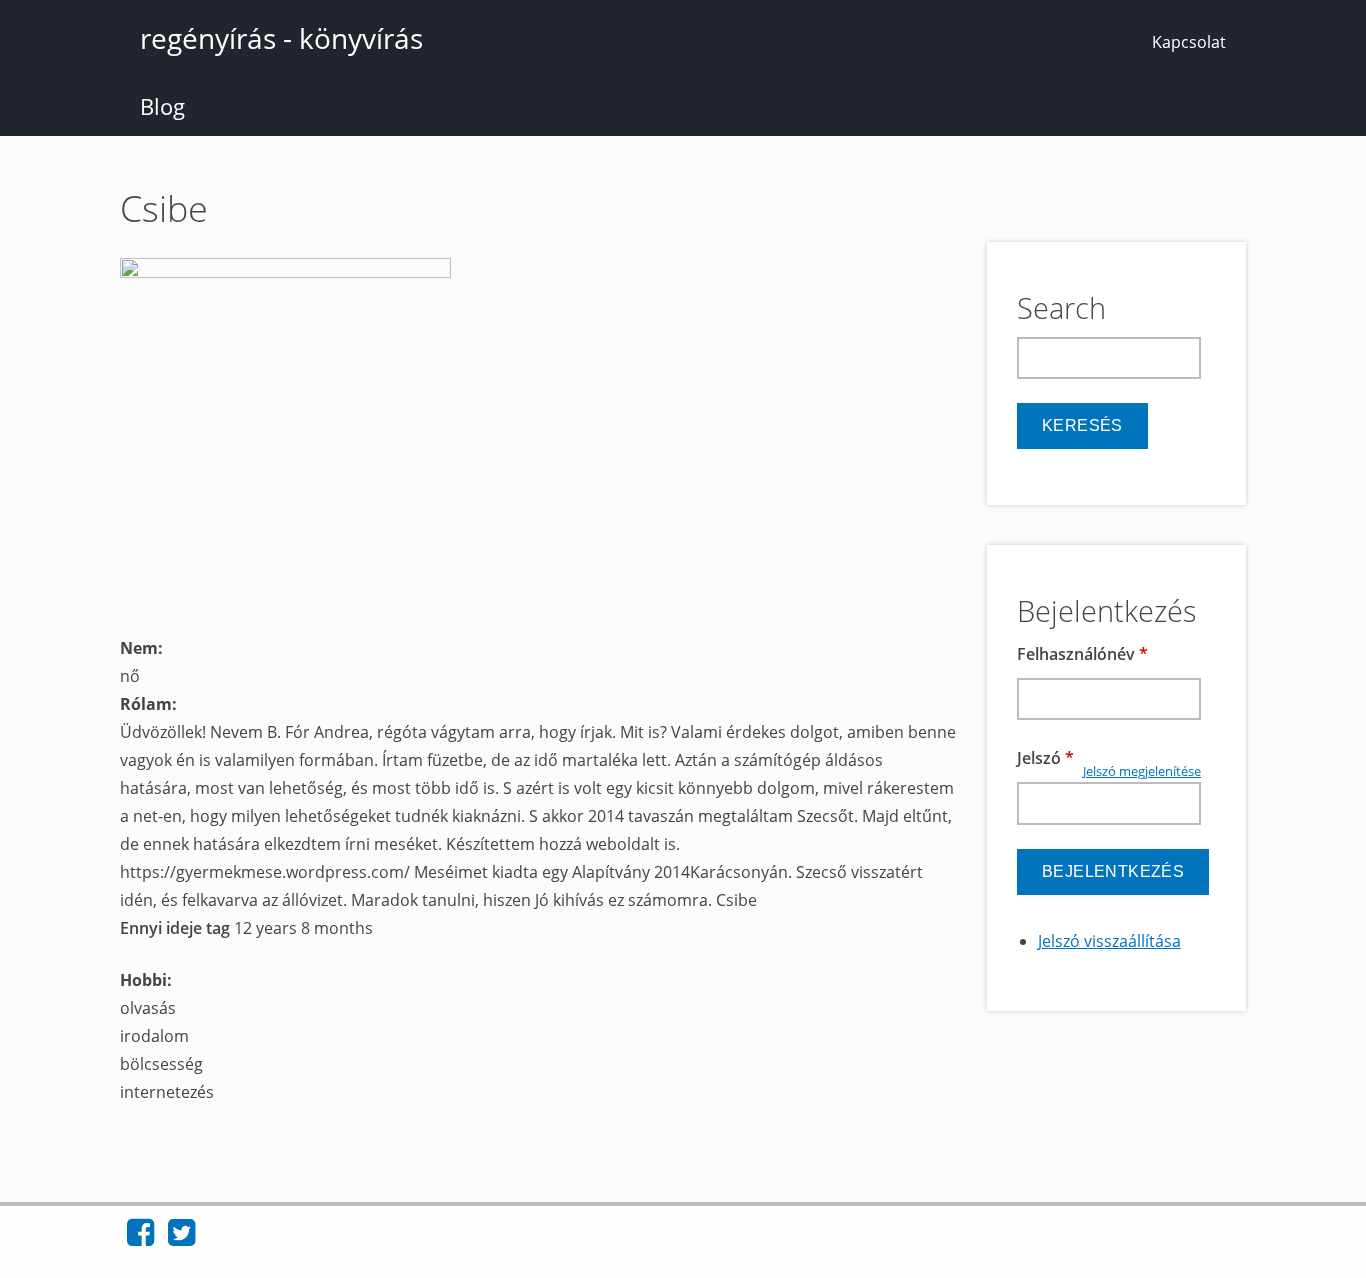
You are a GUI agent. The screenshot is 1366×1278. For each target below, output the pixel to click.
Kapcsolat (1189, 42)
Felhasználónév (1082, 654)
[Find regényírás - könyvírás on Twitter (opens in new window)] (181, 1238)
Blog (162, 106)
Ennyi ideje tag (177, 928)
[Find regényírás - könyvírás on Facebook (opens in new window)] (140, 1238)
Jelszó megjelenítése (1142, 771)
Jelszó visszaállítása (1109, 941)
